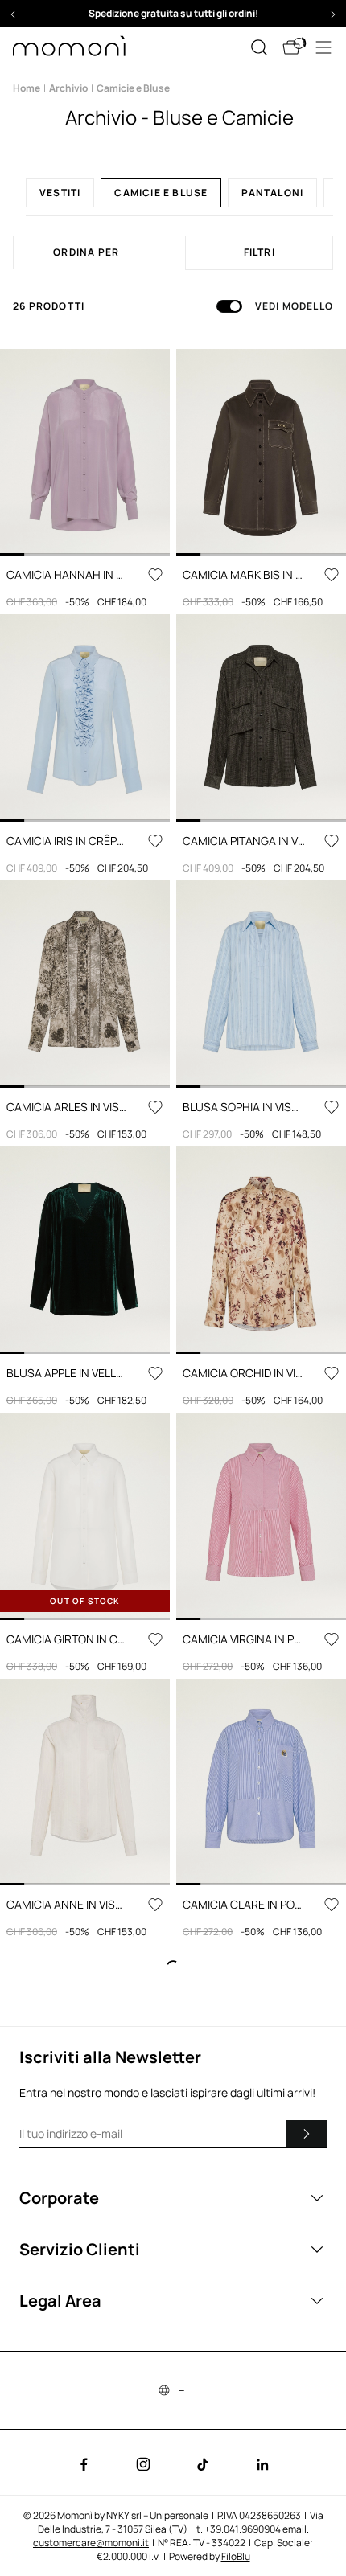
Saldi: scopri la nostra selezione (173, 13)
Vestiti (60, 193)
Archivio (68, 88)
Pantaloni (272, 193)
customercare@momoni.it (91, 2543)
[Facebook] (84, 2464)
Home (27, 88)
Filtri (259, 252)
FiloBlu (236, 2556)
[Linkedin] (262, 2464)
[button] (173, 13)
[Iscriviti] (307, 2134)
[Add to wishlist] (155, 575)
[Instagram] (143, 2464)
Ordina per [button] (86, 252)
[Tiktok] (203, 2464)
